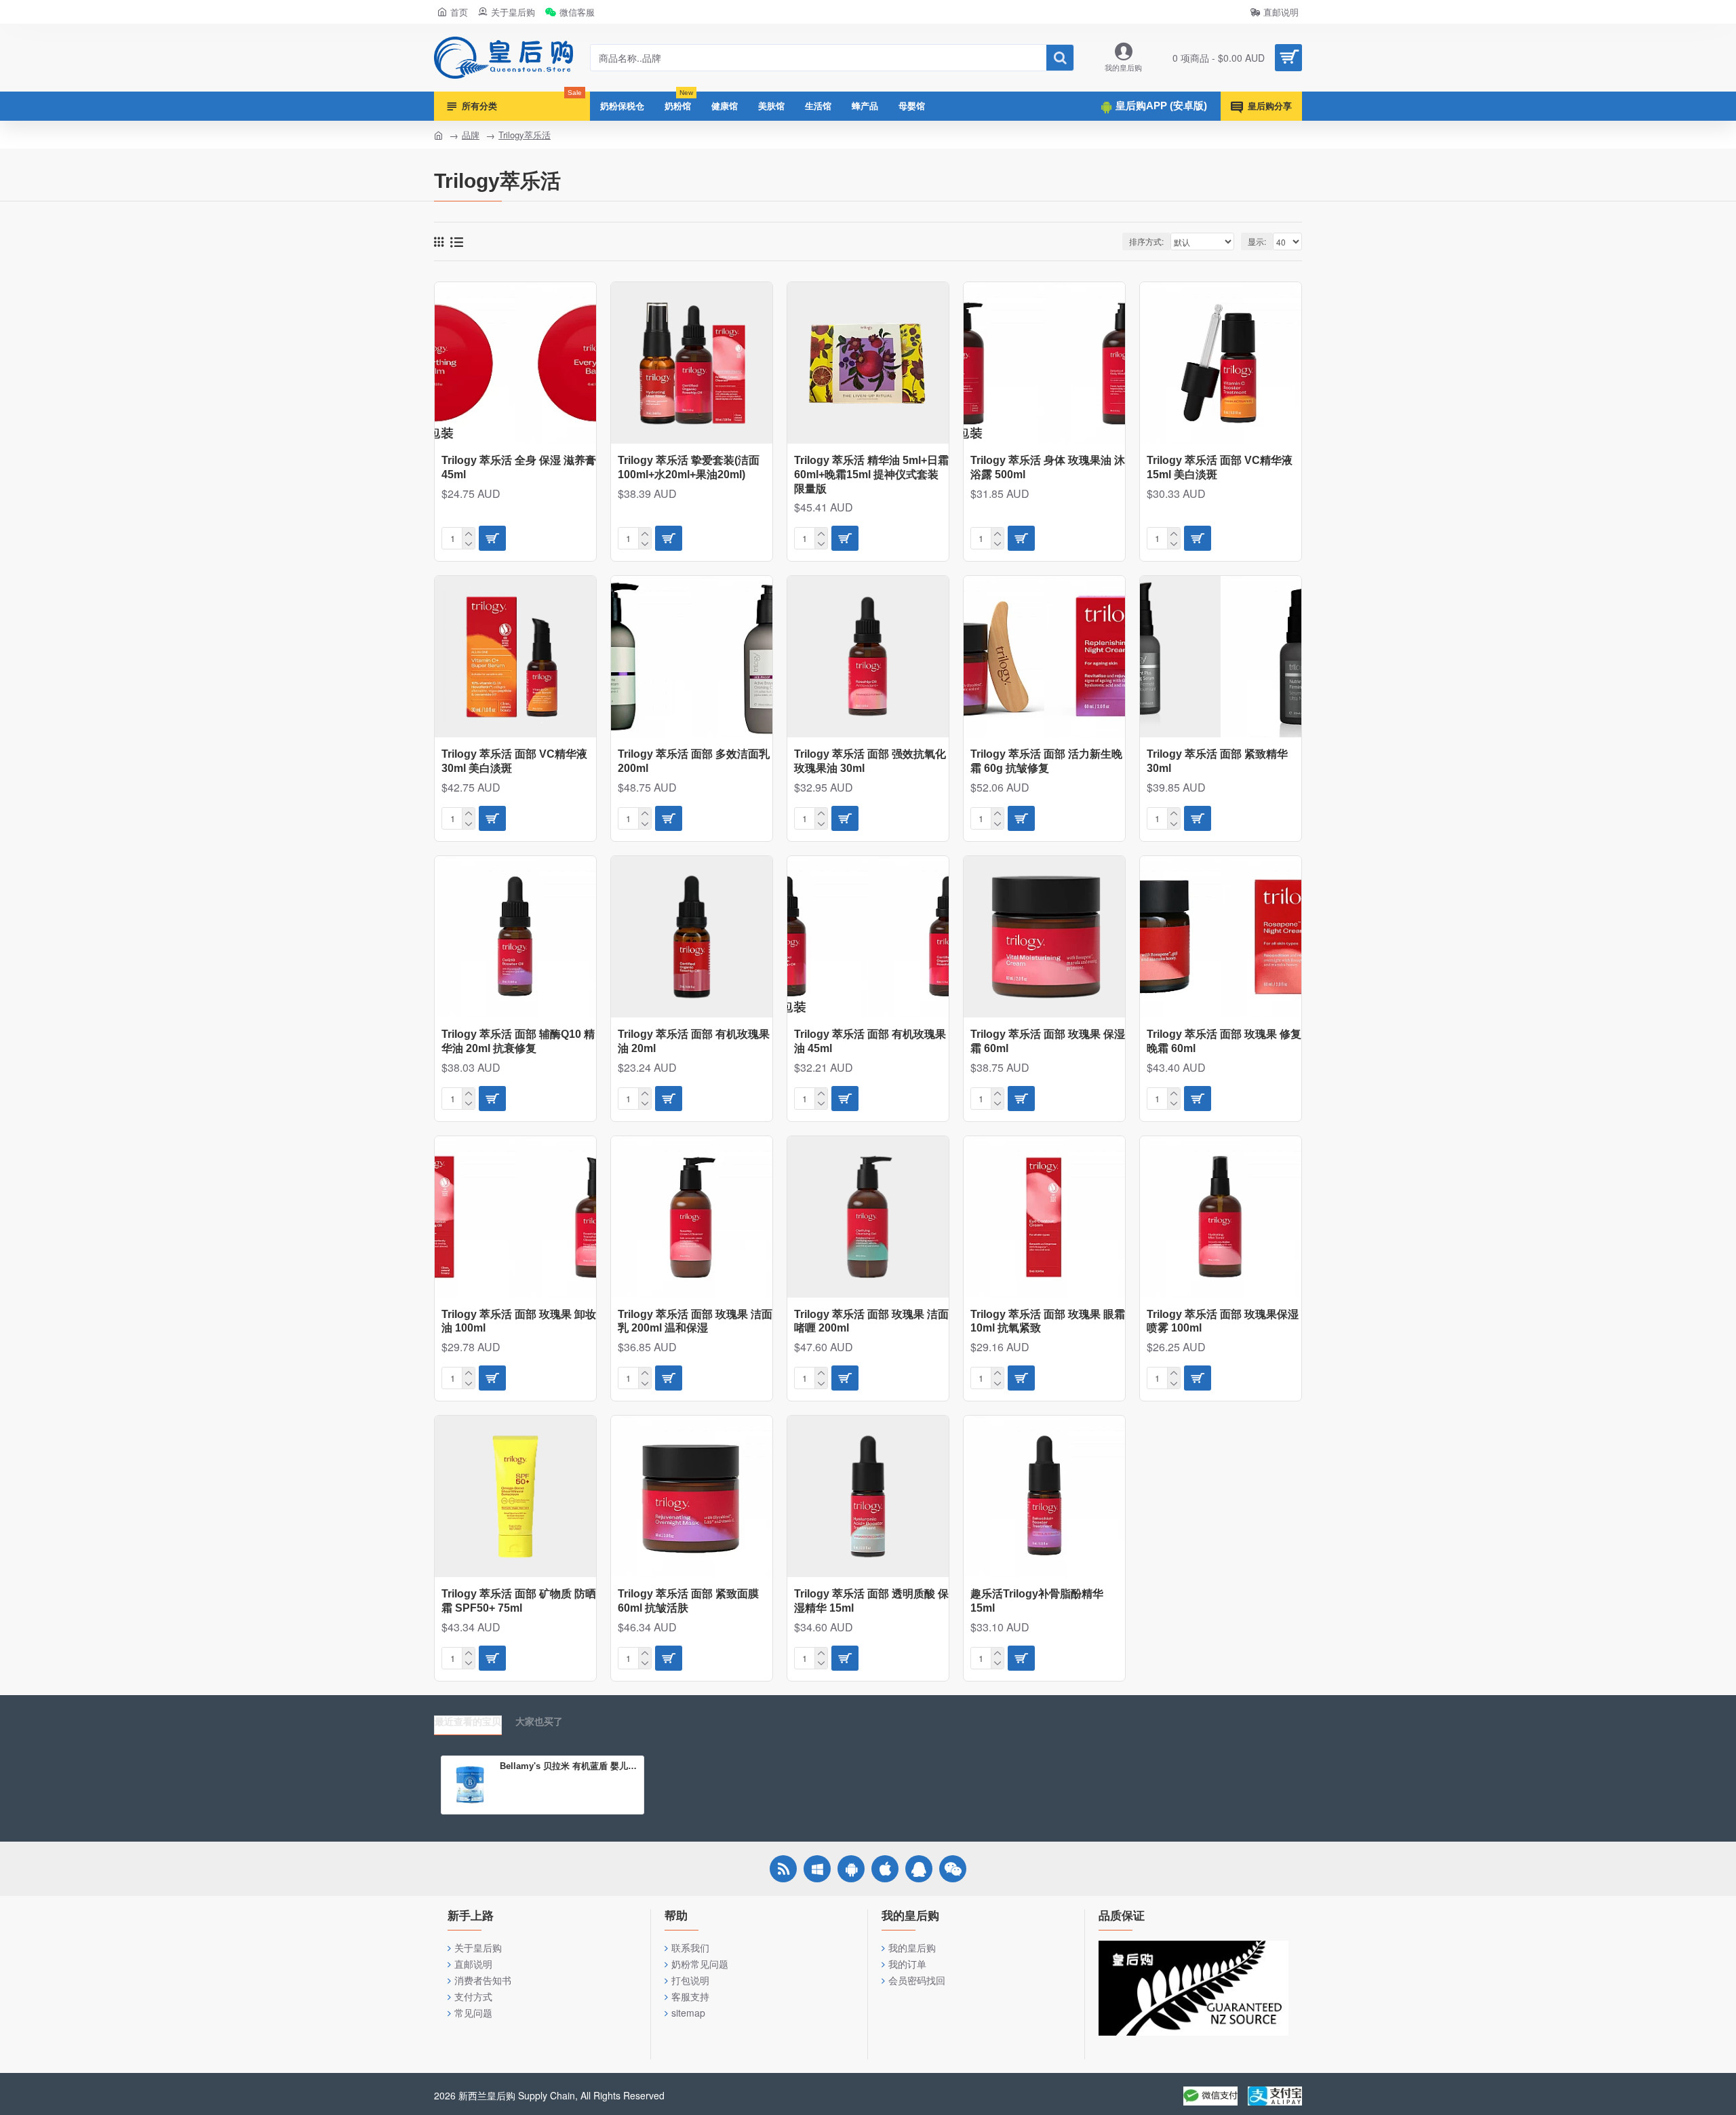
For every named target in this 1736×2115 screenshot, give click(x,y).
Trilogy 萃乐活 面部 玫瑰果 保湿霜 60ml (1048, 1041)
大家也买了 (539, 1722)
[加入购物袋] (492, 538)
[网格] (439, 241)
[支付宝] (1275, 2096)
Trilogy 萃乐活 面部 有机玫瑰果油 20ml (694, 1041)
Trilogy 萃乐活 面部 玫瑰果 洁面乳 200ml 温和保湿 (695, 1321)
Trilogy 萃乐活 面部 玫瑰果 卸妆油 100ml (519, 1321)
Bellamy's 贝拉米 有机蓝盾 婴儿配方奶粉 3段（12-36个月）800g (569, 1766)
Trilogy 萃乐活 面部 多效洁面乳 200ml (694, 761)
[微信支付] (1210, 2096)
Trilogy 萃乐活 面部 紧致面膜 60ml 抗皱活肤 (688, 1601)
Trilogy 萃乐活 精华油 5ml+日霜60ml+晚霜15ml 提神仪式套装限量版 (871, 474)
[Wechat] (953, 1869)
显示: (1257, 241)
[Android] (851, 1869)
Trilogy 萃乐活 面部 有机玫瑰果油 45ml (870, 1041)
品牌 (471, 135)
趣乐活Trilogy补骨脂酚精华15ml (1037, 1601)
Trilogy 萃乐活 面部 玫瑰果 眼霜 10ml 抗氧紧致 (1048, 1321)
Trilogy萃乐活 (525, 135)
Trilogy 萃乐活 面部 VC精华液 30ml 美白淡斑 (514, 761)
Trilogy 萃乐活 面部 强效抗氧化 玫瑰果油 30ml (870, 761)
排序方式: (1146, 241)
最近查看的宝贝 (468, 1722)
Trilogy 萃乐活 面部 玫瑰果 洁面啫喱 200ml (871, 1321)
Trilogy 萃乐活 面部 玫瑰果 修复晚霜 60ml (1224, 1041)
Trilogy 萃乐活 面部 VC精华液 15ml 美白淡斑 (1220, 467)
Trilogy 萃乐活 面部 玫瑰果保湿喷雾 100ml (1223, 1321)
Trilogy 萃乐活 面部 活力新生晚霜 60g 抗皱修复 (1046, 761)
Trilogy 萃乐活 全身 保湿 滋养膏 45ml (519, 467)
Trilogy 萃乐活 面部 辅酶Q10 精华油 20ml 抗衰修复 (518, 1041)
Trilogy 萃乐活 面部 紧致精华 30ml (1217, 761)
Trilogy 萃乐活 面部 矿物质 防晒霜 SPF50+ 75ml (519, 1601)
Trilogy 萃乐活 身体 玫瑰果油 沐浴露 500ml (1048, 467)
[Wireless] (783, 1869)
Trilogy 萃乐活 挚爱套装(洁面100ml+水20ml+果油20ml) (689, 467)
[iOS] (885, 1869)
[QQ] (919, 1869)
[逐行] (457, 242)
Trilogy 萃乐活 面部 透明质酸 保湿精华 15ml (871, 1601)
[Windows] (817, 1869)
